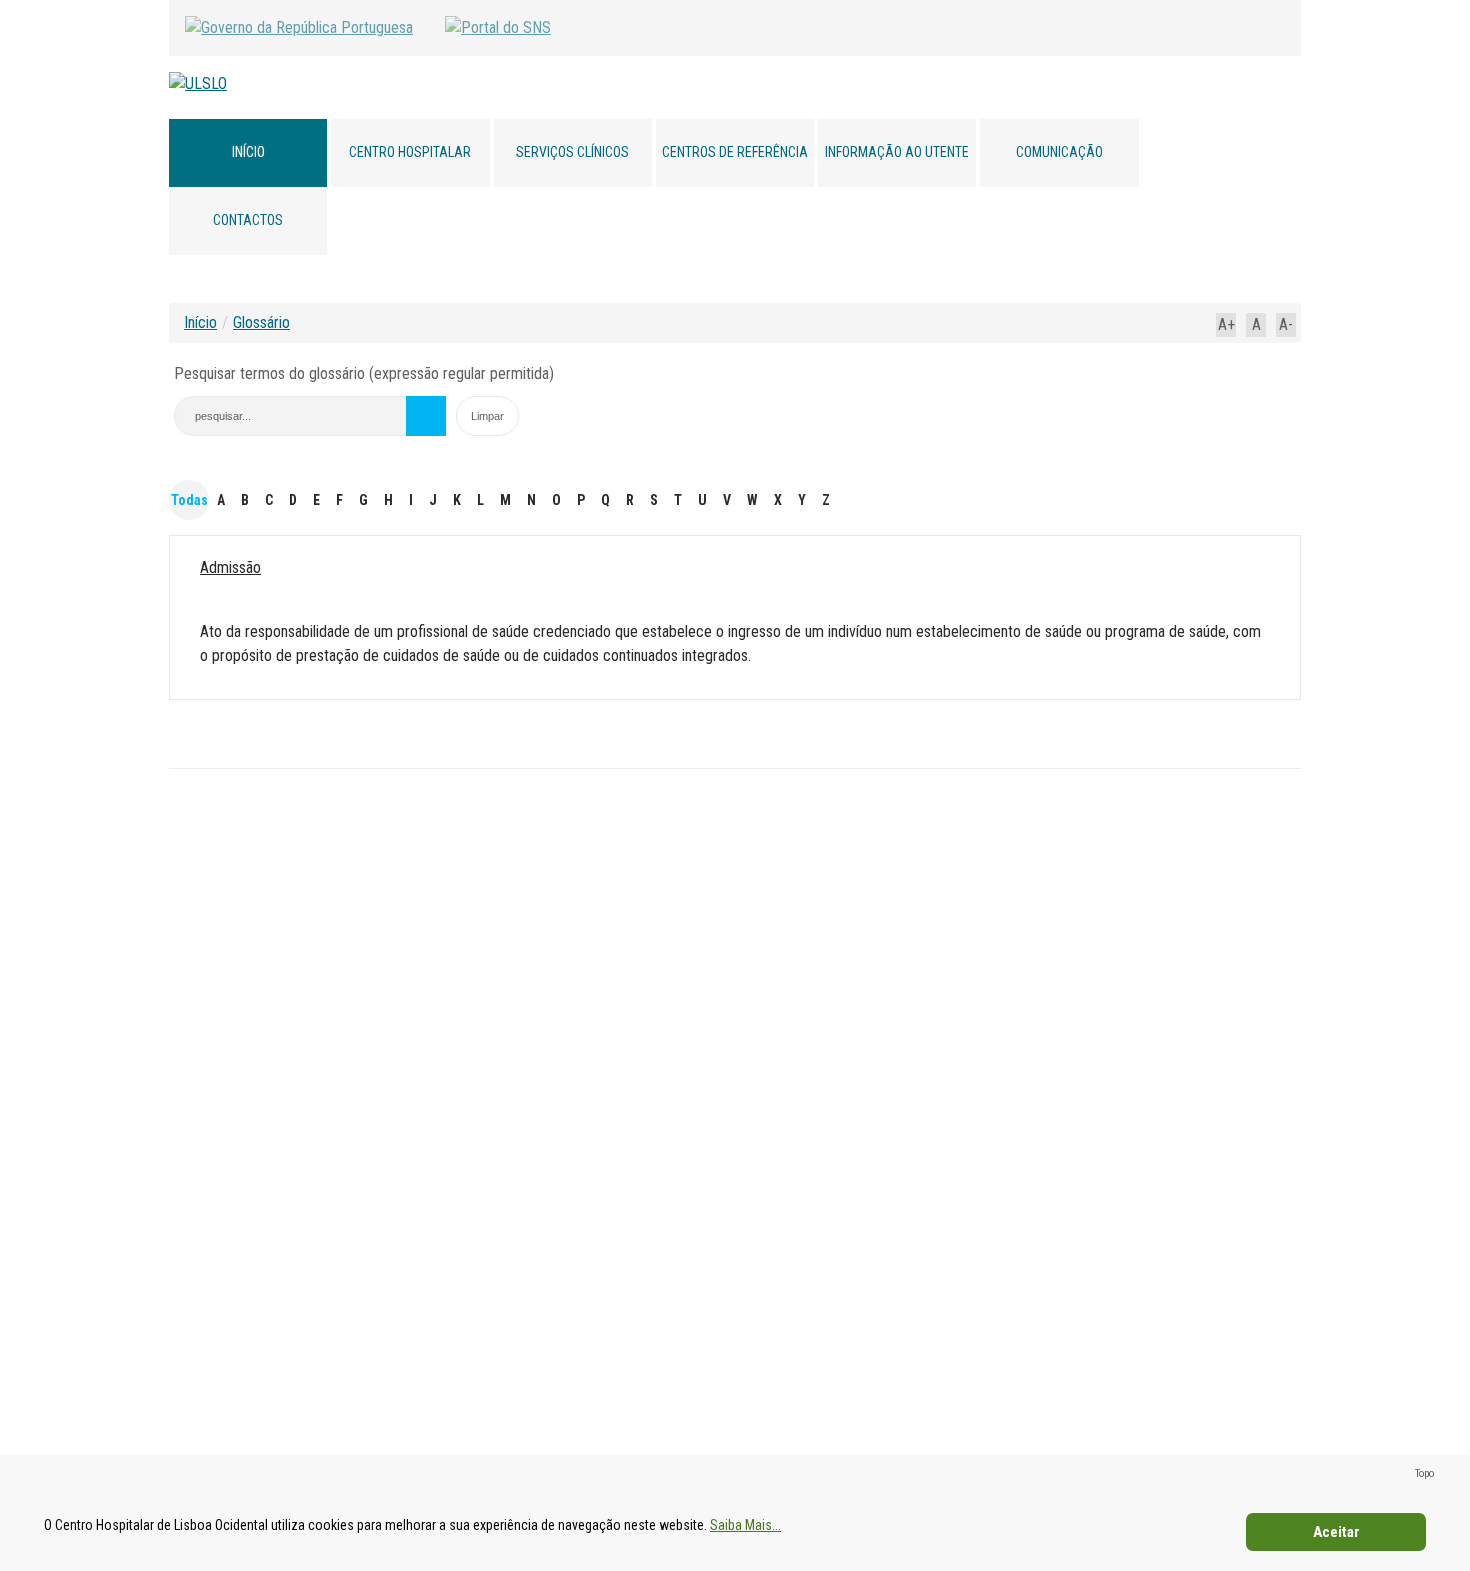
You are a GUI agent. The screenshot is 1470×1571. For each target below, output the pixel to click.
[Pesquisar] (426, 416)
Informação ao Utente (897, 152)
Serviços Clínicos (572, 152)
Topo (1424, 1473)
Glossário (261, 322)
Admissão (230, 567)
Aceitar (1336, 1532)
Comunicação (1059, 152)
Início (248, 152)
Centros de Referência (735, 152)
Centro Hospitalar (410, 152)
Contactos (248, 220)
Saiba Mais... (745, 1525)
